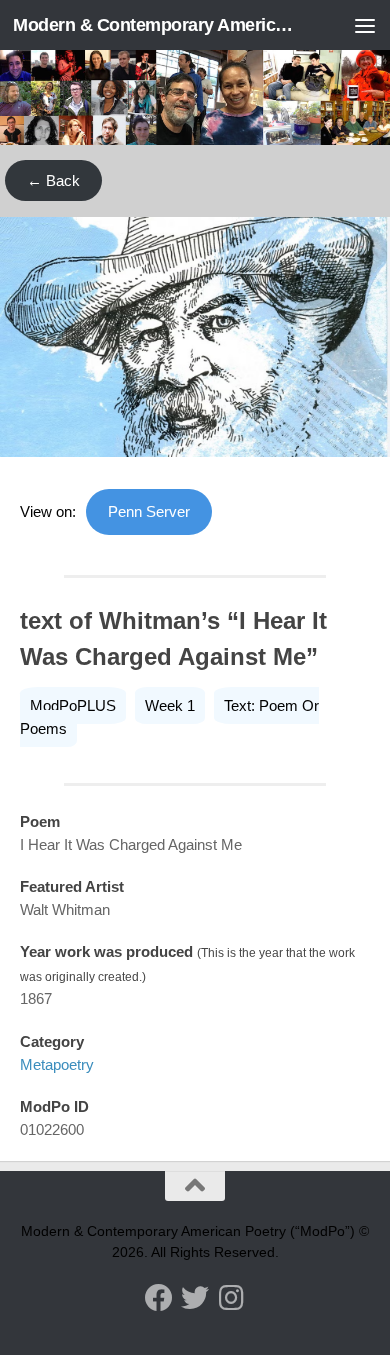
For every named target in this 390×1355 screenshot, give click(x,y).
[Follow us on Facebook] (159, 1298)
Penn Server (149, 511)
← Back (53, 180)
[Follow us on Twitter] (195, 1298)
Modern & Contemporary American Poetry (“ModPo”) (153, 25)
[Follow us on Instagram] (231, 1298)
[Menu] (365, 25)
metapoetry (57, 1064)
